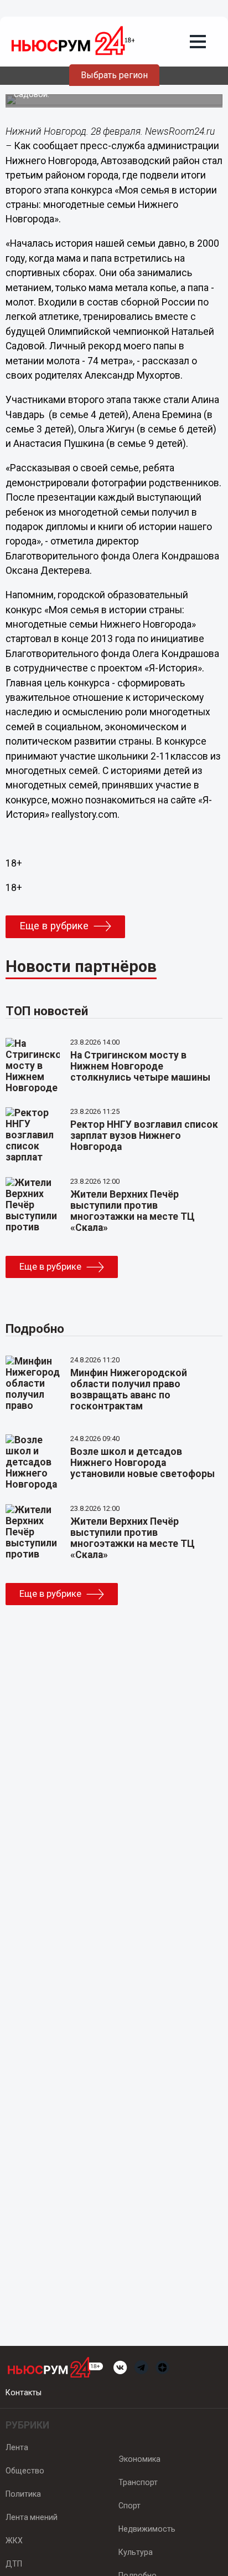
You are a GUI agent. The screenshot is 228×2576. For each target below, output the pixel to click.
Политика (23, 2494)
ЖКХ (14, 2541)
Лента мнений (32, 2517)
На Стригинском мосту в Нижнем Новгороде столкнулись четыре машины (140, 1066)
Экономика (139, 2459)
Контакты (24, 2392)
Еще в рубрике (54, 926)
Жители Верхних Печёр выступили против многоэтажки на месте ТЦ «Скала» (133, 1211)
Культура (136, 2552)
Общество (25, 2471)
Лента (17, 2447)
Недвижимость (147, 2529)
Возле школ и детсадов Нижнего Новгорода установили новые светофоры (142, 1463)
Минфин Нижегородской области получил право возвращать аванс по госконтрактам (129, 1389)
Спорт (129, 2506)
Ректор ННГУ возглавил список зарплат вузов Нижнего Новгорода (144, 1136)
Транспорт (138, 2482)
